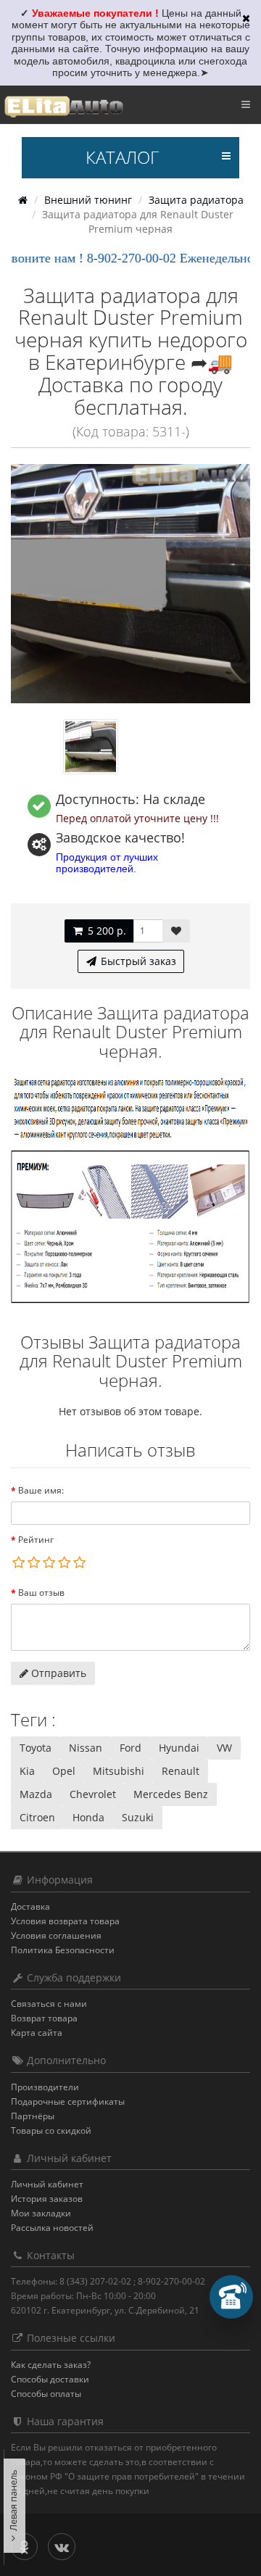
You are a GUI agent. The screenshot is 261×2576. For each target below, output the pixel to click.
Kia (27, 1771)
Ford (130, 1748)
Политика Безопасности (63, 1950)
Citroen (37, 1817)
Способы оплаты (46, 2394)
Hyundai (179, 1748)
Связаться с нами (49, 2004)
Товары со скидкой (51, 2130)
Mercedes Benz (171, 1794)
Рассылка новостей (52, 2228)
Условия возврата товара (65, 1921)
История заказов (47, 2199)
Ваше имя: (41, 1490)
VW (224, 1748)
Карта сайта (37, 2033)
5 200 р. (105, 931)
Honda (88, 1817)
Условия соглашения (56, 1935)
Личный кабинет (47, 2184)
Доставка (30, 1906)
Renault (181, 1771)
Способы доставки (50, 2379)
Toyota (36, 1748)
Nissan (86, 1748)
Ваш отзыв (41, 1593)
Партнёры (33, 2116)
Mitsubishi (119, 1771)
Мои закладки (41, 2213)
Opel (64, 1771)
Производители (45, 2087)
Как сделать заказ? (51, 2365)
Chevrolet (93, 1794)
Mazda (36, 1794)
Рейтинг (36, 1540)
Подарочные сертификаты (68, 2101)
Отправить (57, 1673)
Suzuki (138, 1817)
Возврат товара (44, 2018)
